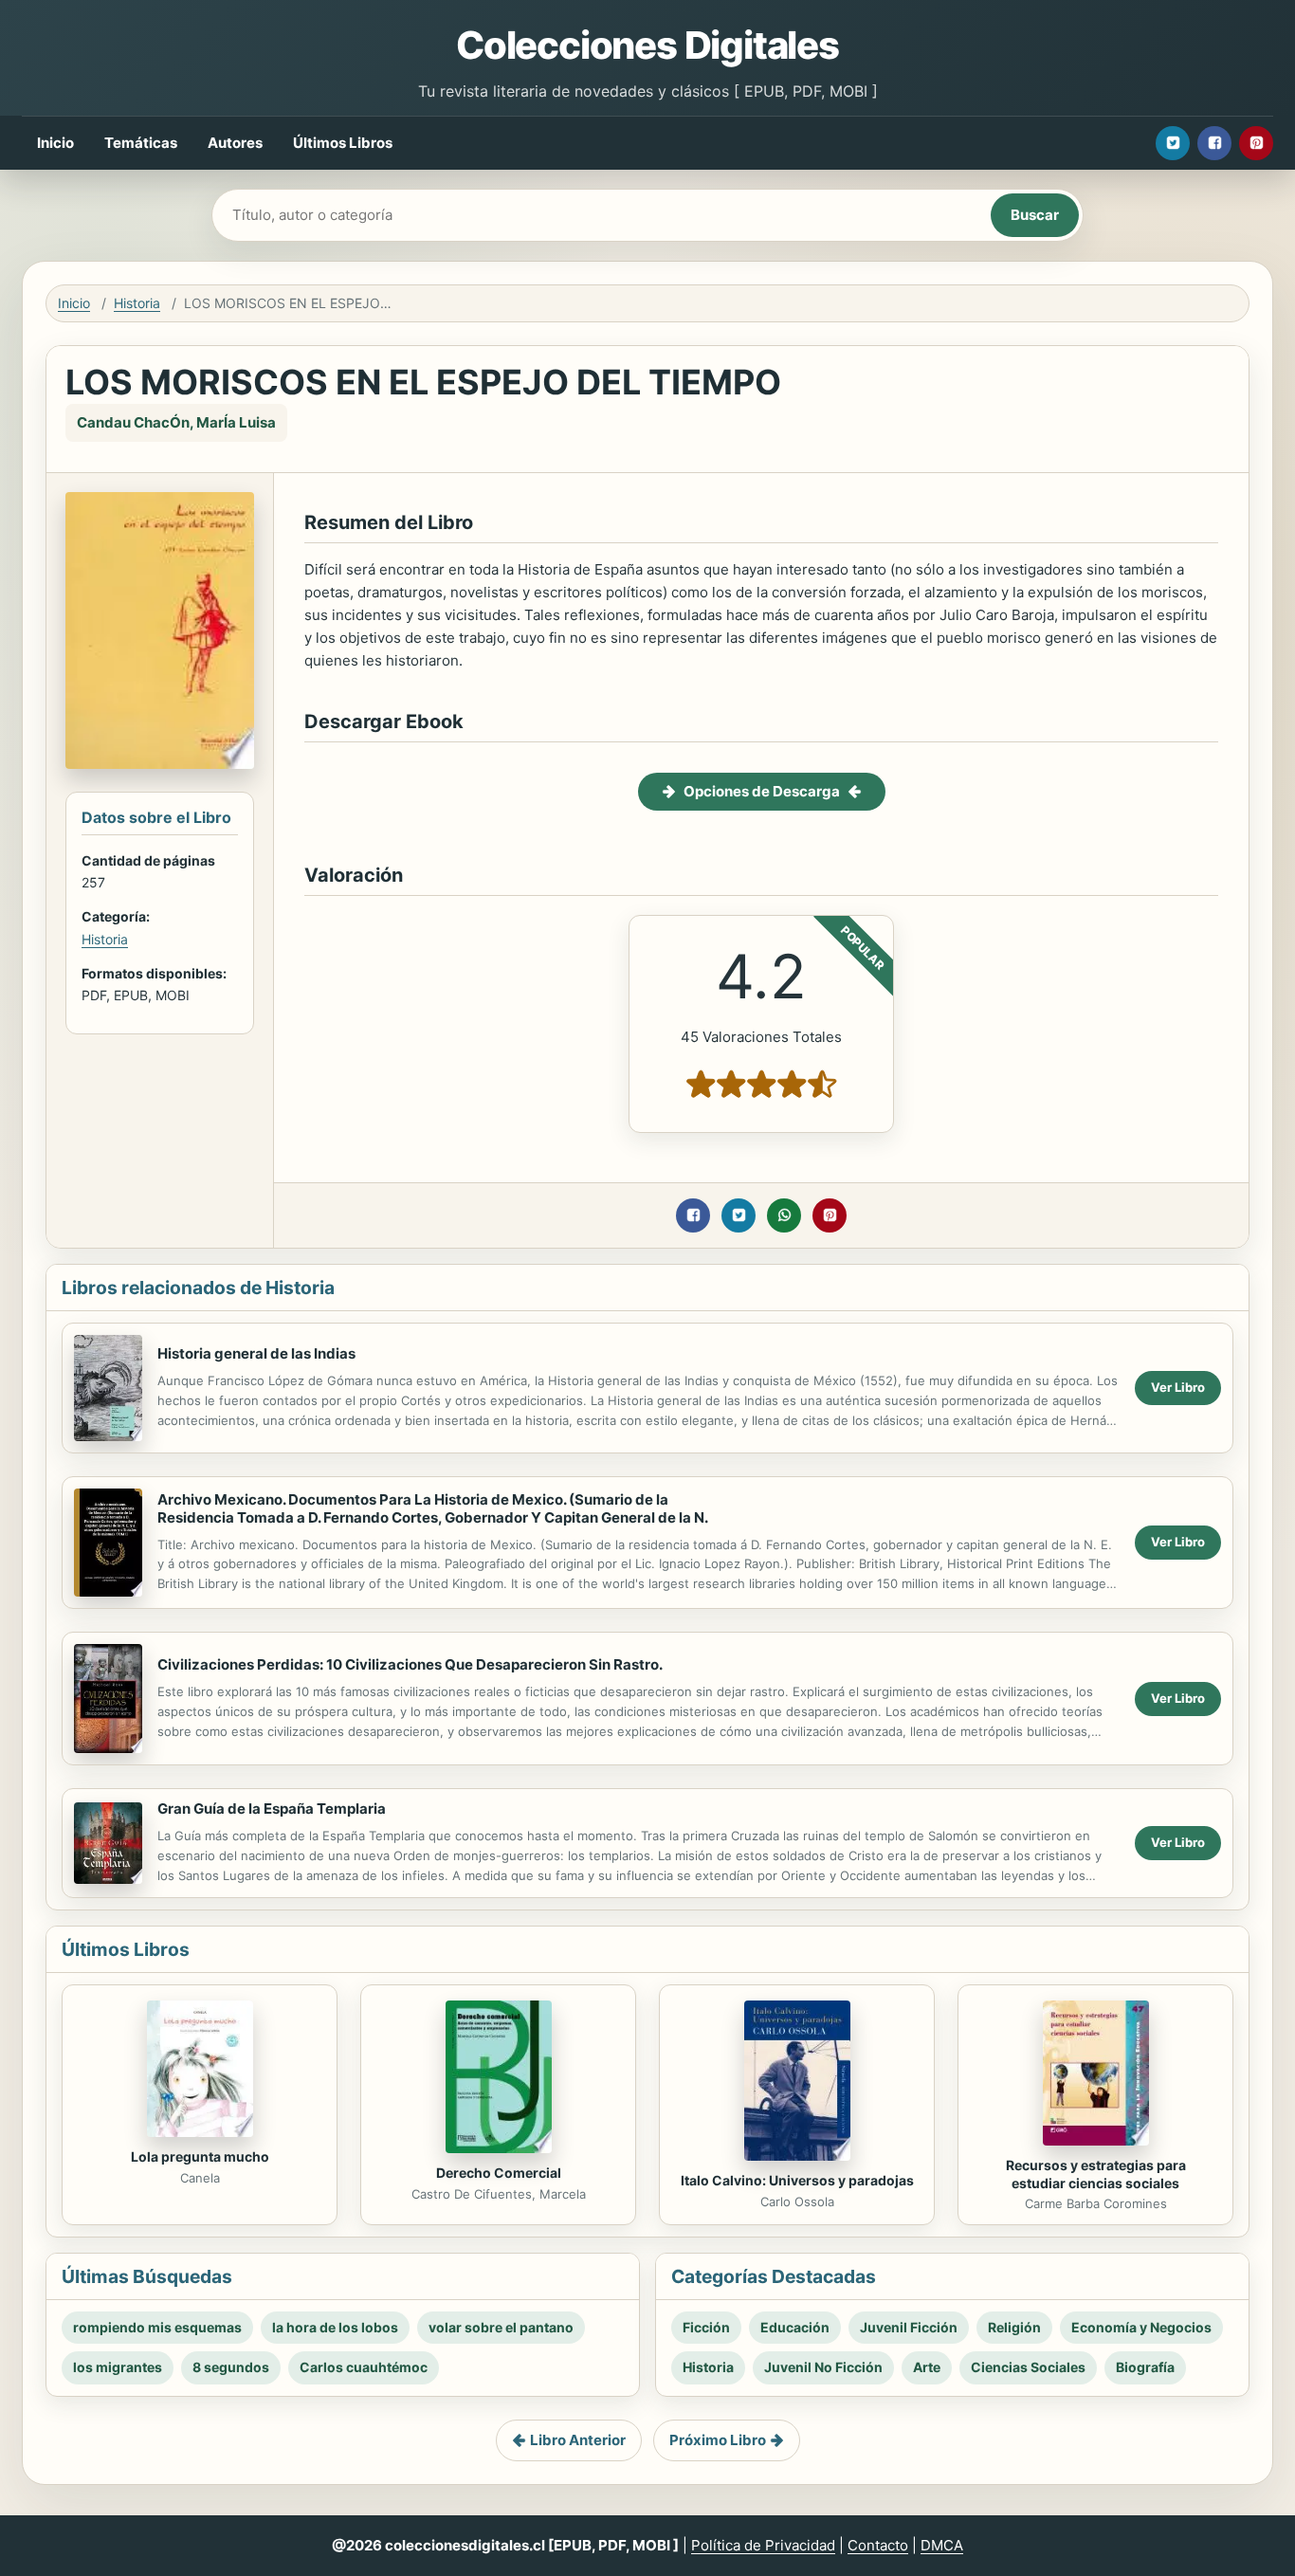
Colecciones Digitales (647, 45)
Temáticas (141, 143)
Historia (137, 303)
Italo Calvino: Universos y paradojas (797, 2180)
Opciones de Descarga (762, 791)
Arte (927, 2367)
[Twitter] (1173, 143)
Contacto (878, 2545)
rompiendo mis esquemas (157, 2327)
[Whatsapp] (784, 1215)
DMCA (942, 2545)
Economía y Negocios (1141, 2327)
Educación (795, 2327)
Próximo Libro (718, 2440)
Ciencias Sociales (1028, 2367)
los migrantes (118, 2367)
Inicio (55, 143)
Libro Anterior (578, 2440)
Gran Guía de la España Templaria (272, 1809)
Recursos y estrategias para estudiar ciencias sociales (1096, 2174)
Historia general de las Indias (256, 1353)
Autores (235, 143)
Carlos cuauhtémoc (364, 2367)
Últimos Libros (343, 143)
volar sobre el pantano (501, 2327)
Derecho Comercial (499, 2173)
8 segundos (231, 2367)
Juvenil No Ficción (823, 2367)
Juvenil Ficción (909, 2327)
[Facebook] (1214, 143)
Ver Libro (1178, 1387)
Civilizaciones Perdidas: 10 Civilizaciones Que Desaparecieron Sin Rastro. (410, 1664)
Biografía (1145, 2367)
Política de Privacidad (763, 2545)
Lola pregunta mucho (200, 2156)
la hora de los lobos (335, 2327)
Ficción (706, 2327)
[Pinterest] (1256, 143)
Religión (1014, 2327)
